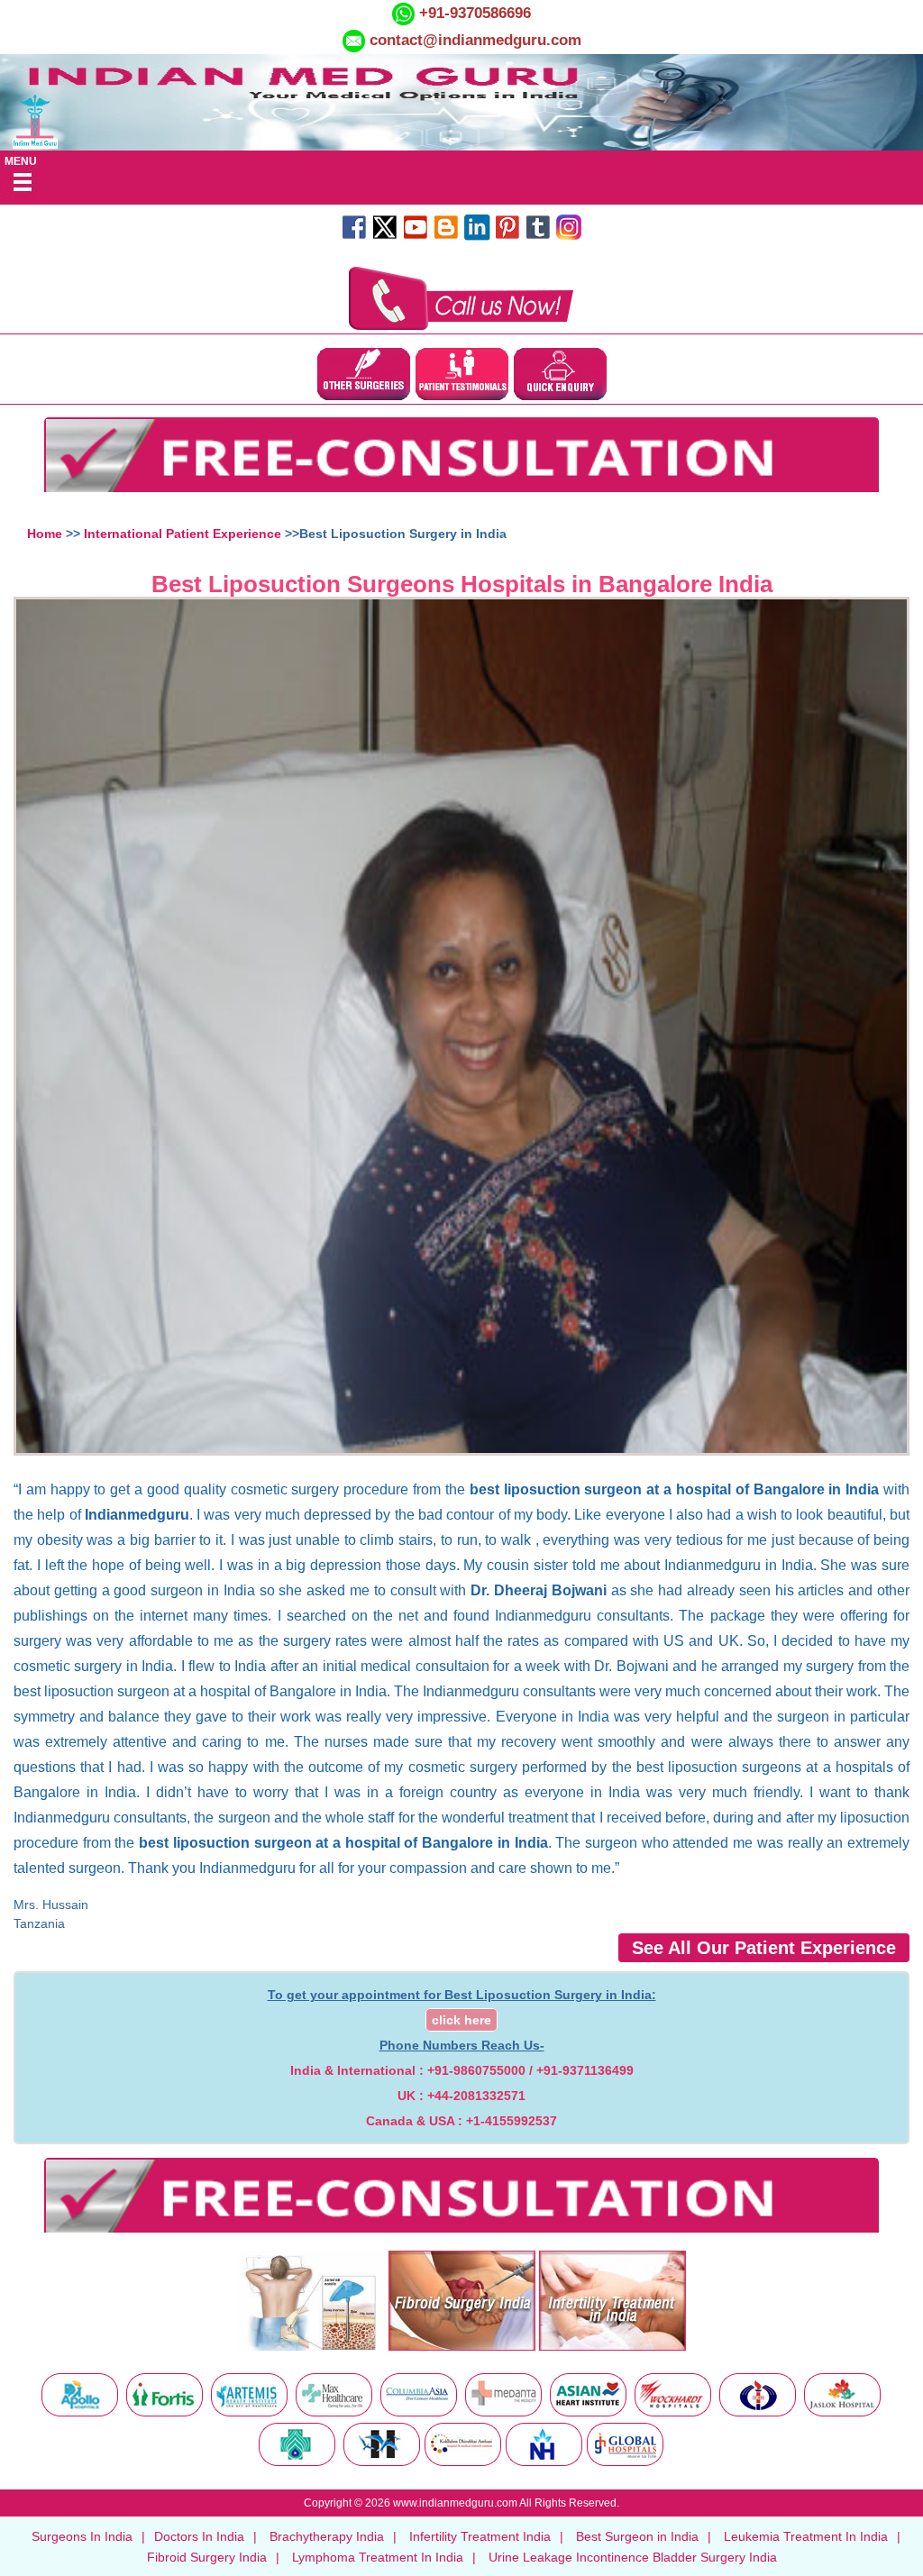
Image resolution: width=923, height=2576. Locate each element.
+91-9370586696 (473, 13)
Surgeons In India (82, 2536)
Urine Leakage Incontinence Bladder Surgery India (633, 2557)
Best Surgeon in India (637, 2536)
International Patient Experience (183, 534)
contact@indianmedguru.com (475, 40)
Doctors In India (199, 2536)
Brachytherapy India (327, 2536)
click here (461, 2020)
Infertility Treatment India (480, 2536)
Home (45, 534)
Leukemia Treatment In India (806, 2536)
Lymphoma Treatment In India (378, 2557)
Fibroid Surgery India (207, 2557)
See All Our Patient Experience (764, 1948)
